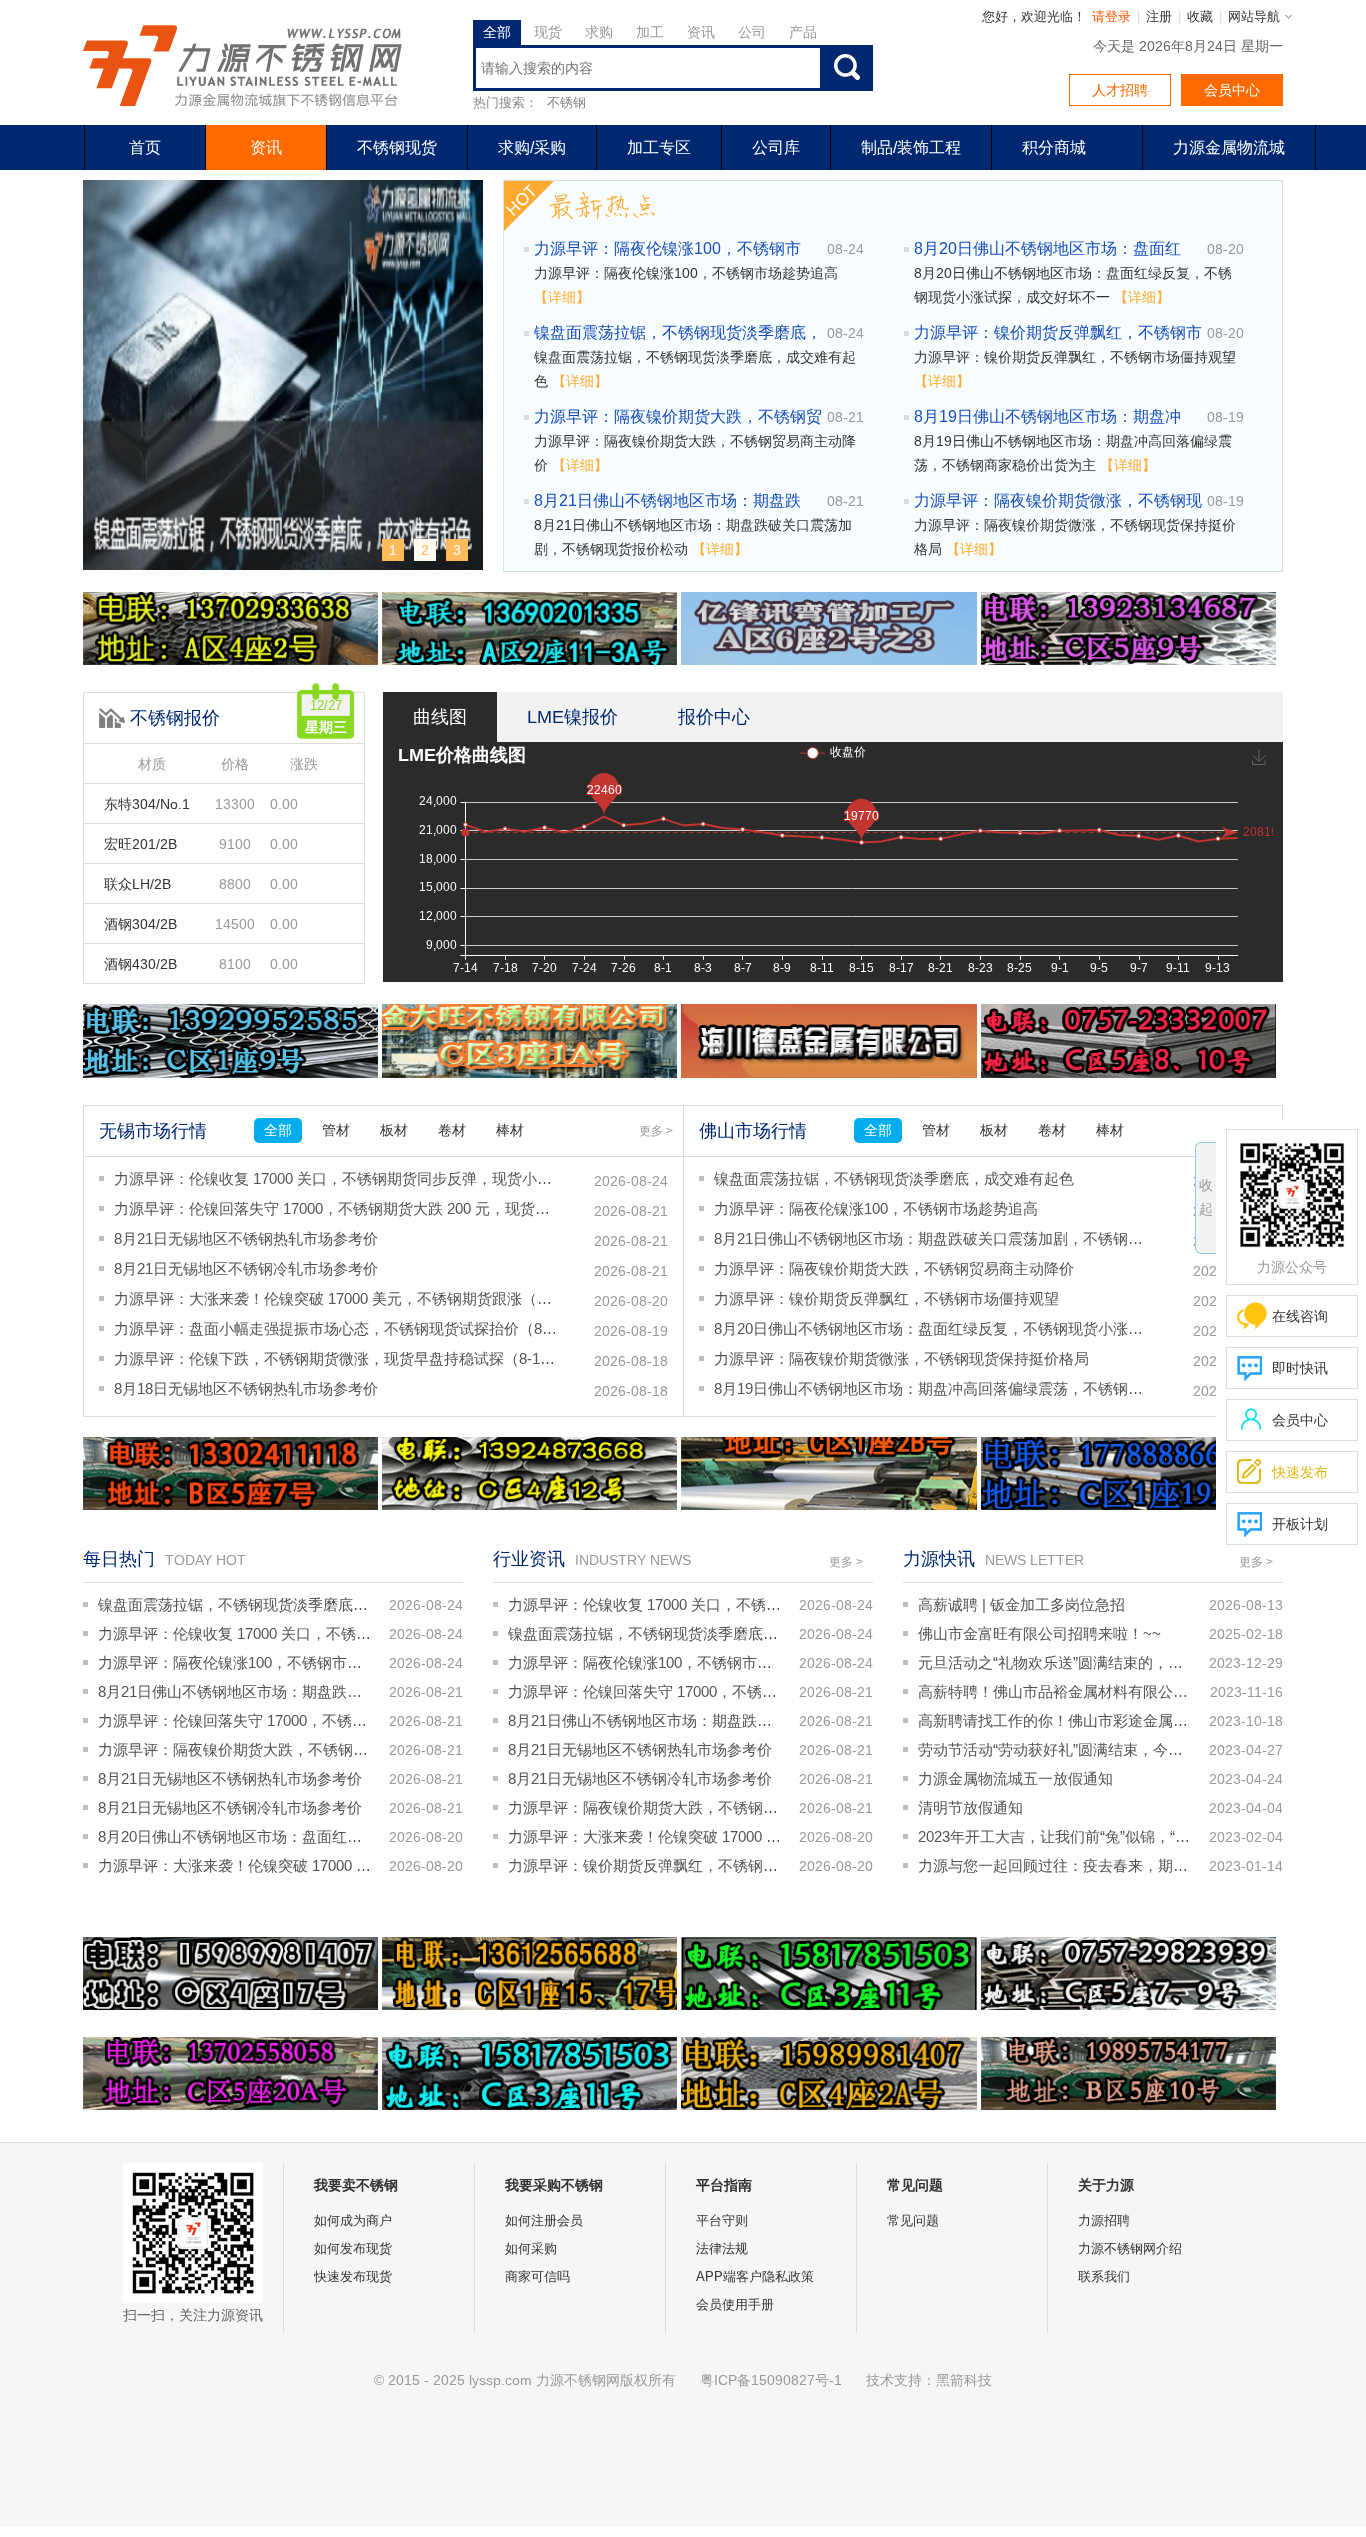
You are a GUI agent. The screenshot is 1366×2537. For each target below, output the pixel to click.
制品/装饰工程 (911, 147)
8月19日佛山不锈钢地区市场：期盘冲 (1047, 416)
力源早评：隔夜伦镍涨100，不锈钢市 (667, 248)
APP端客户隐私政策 (755, 2276)
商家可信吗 (537, 2276)
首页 (145, 147)
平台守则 (722, 2220)
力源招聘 (1104, 2220)
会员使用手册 (735, 2304)
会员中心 (1232, 90)
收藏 (1200, 16)
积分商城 (1054, 147)
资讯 (266, 147)
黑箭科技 (964, 2380)
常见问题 (913, 2220)
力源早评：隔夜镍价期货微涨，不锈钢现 (1058, 500)
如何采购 (531, 2248)
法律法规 (722, 2248)
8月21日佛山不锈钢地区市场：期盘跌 (667, 500)
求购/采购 (532, 147)
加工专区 (659, 147)
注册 (1159, 16)
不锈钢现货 (397, 147)
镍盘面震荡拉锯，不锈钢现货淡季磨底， (678, 332)
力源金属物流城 (1229, 147)
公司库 (776, 147)
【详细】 (562, 297)
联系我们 (1104, 2276)
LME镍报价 (572, 717)
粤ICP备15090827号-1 (771, 2380)
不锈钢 (566, 102)
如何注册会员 (544, 2220)
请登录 (1111, 16)
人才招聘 (1120, 90)
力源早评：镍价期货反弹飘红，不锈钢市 (1058, 332)
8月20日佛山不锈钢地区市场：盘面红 (1047, 248)
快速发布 (1282, 1471)
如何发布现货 (353, 2248)
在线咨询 (1300, 1316)
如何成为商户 (353, 2220)
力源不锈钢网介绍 (1130, 2248)
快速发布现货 (353, 2276)
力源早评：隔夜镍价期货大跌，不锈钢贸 (678, 416)
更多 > (656, 1131)
